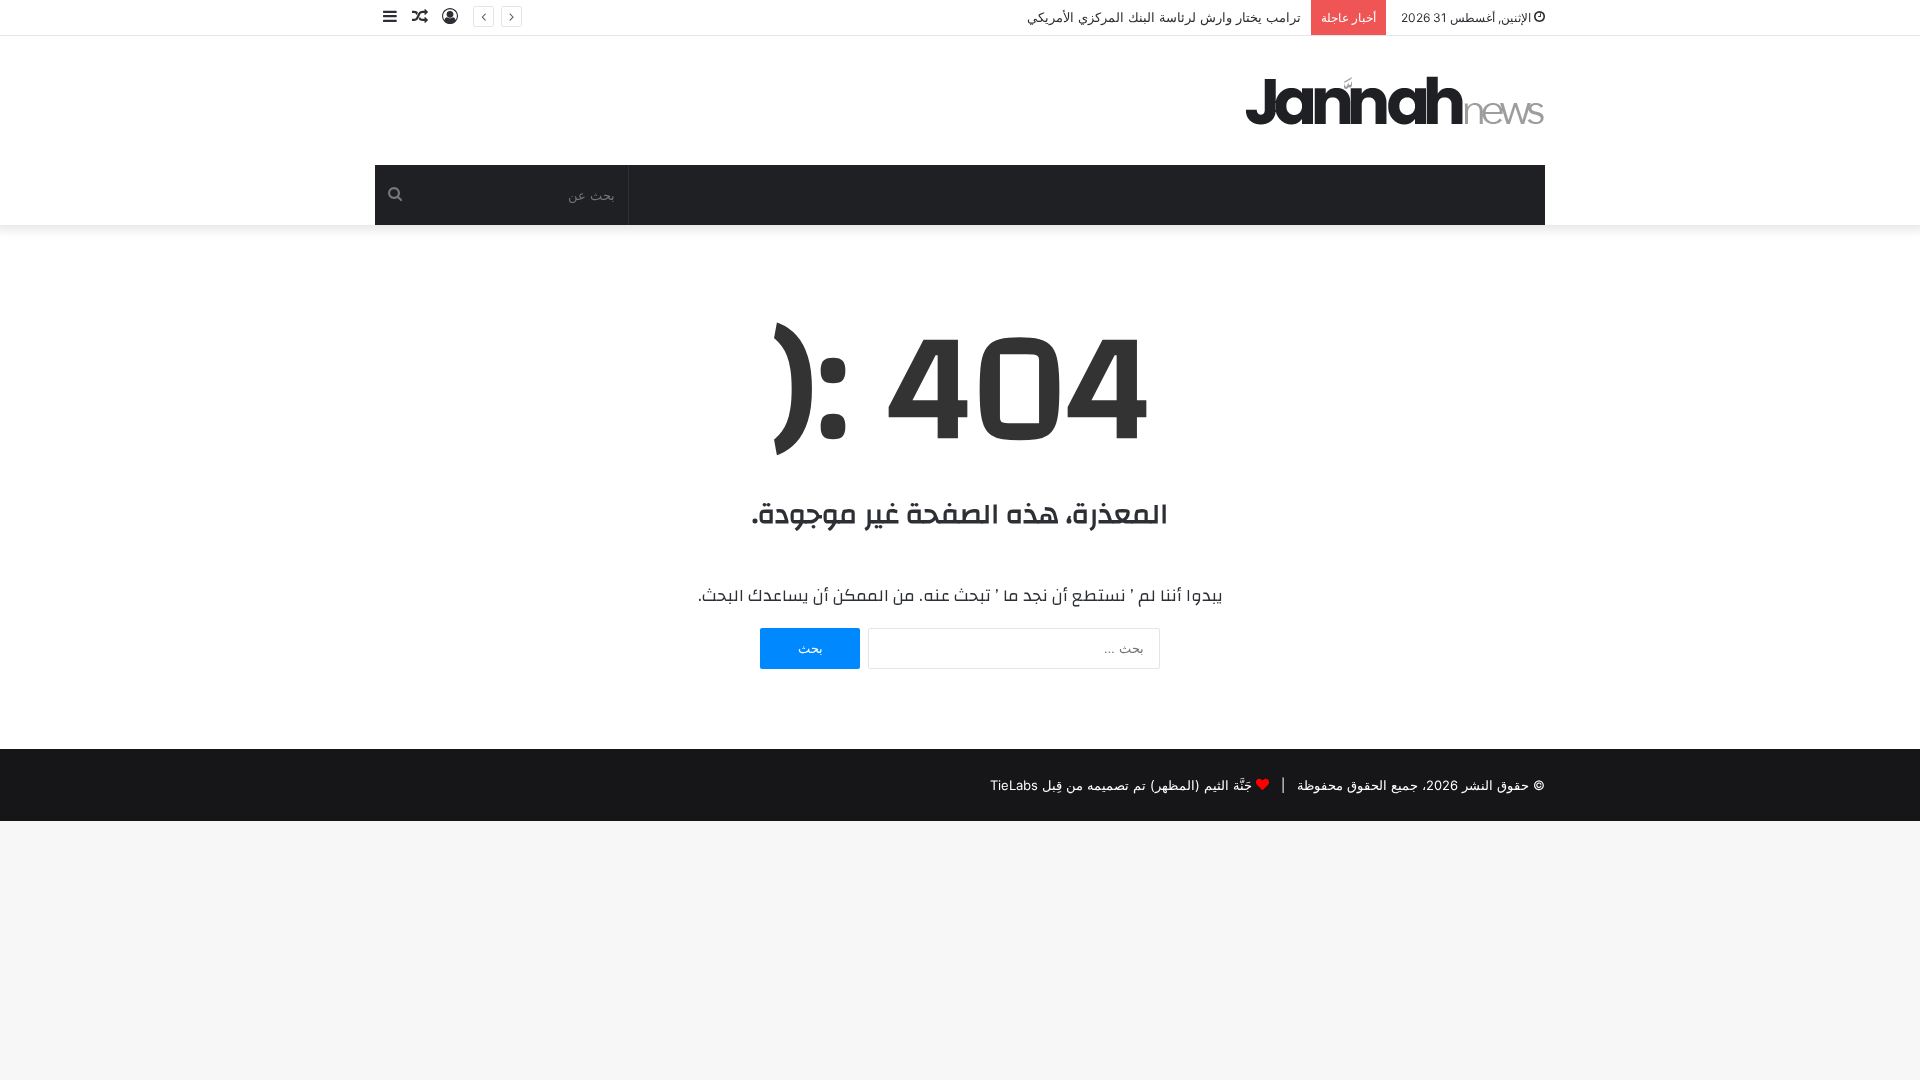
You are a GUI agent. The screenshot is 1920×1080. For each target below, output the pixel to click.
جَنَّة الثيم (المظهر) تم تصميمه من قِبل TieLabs (1121, 785)
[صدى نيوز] (1395, 100)
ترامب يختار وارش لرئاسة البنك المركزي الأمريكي (1164, 17)
